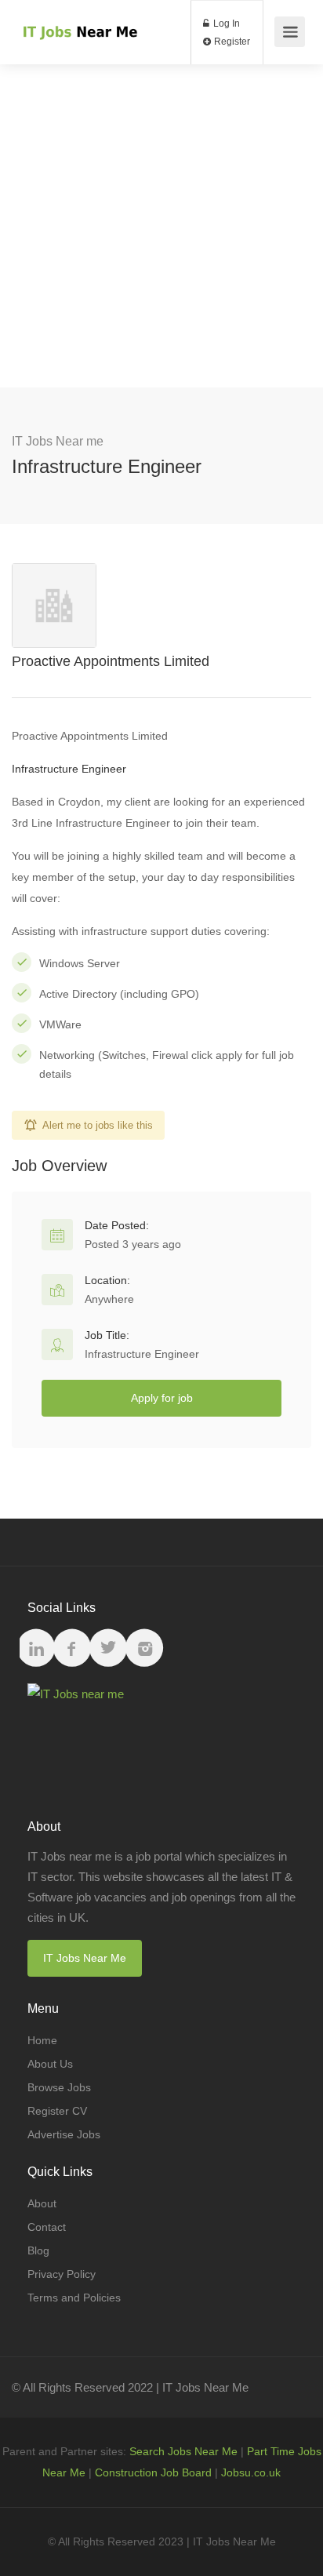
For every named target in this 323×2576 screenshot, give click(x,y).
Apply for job (162, 1398)
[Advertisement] (161, 226)
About (42, 2203)
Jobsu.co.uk (251, 2472)
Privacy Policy (62, 2274)
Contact (47, 2227)
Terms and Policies (74, 2298)
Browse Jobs (59, 2087)
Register (231, 42)
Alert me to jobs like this (98, 1125)
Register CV (57, 2111)
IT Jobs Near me (58, 441)
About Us (50, 2064)
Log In (225, 24)
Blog (38, 2250)
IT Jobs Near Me (85, 1958)
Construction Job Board (153, 2472)
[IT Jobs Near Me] (79, 16)
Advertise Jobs (64, 2134)
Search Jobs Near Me (183, 2451)
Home (42, 2040)
